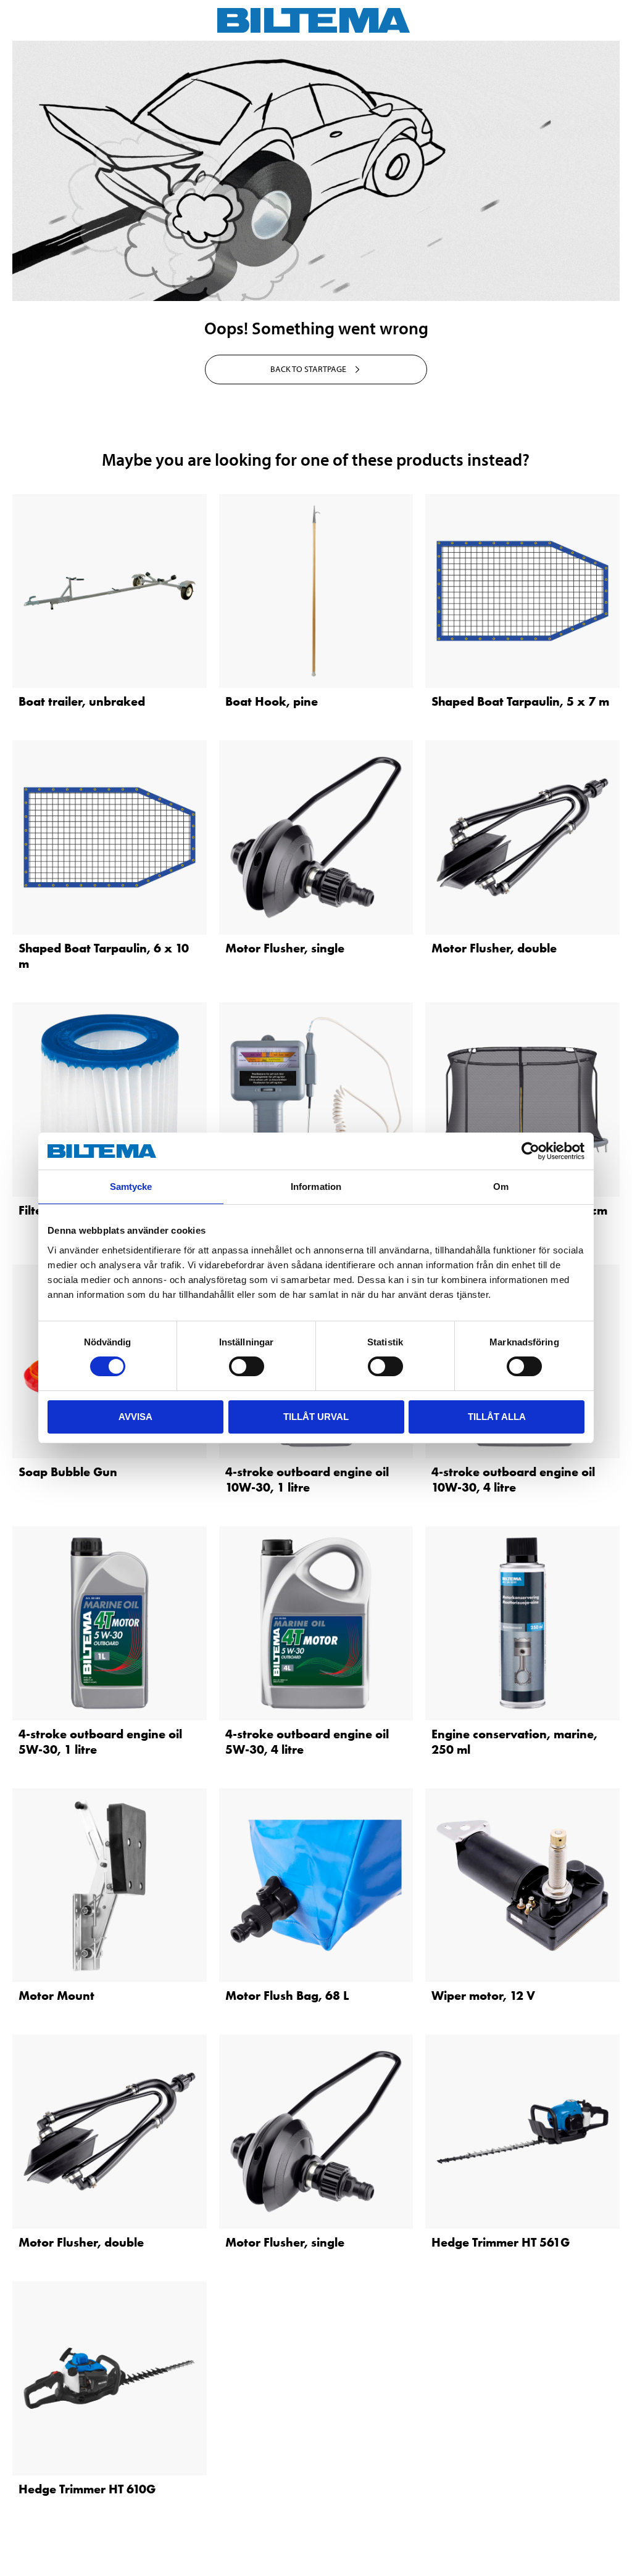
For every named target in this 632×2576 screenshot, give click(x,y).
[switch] (247, 1366)
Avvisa (135, 1417)
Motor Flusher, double (494, 948)
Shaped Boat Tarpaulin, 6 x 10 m (104, 956)
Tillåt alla (497, 1417)
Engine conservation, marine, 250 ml (514, 1742)
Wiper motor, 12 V (483, 1996)
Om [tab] (501, 1187)
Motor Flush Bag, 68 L (287, 1996)
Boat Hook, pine (272, 701)
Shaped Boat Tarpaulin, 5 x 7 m (520, 701)
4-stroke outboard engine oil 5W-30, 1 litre (100, 1742)
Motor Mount (56, 1996)
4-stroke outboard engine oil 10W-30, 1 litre (307, 1480)
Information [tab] (316, 1187)
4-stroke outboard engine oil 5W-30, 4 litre (307, 1742)
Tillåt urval (316, 1417)
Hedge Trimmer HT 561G (501, 2242)
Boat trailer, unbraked (82, 701)
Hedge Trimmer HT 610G (87, 2489)
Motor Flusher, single (285, 948)
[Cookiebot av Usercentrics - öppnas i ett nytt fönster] (530, 1151)
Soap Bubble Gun (68, 1472)
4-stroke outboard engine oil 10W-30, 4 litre (513, 1480)
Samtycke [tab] (131, 1187)
